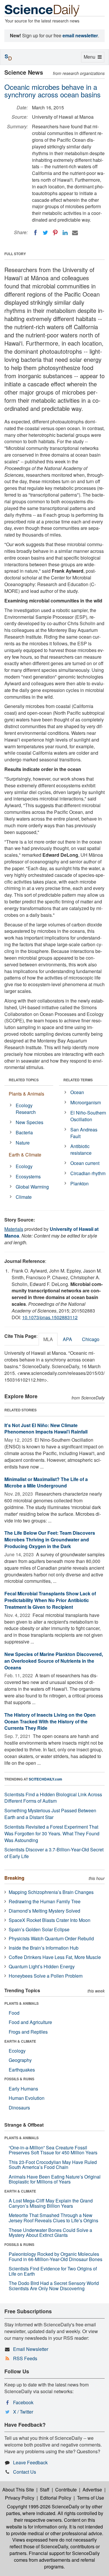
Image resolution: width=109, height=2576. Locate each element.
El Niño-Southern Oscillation (88, 1116)
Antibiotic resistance (81, 1149)
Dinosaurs (19, 2108)
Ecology (24, 1166)
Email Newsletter (31, 2349)
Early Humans (23, 2089)
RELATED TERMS (78, 1080)
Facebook (23, 2402)
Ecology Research (26, 1109)
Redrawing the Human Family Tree (45, 1901)
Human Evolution (27, 2098)
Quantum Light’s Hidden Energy (42, 1966)
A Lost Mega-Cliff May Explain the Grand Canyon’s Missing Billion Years (51, 2203)
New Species (30, 1122)
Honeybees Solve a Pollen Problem (46, 1976)
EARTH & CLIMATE (20, 2041)
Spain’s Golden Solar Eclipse (39, 1929)
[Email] (75, 233)
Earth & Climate (25, 1155)
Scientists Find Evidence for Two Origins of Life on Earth (53, 2271)
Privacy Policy (20, 2498)
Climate (24, 1197)
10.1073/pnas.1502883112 (50, 1317)
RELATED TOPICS (24, 1080)
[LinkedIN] (65, 233)
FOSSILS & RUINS (19, 2079)
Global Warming (32, 1187)
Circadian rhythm (88, 1173)
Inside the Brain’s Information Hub (44, 1948)
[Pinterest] (55, 233)
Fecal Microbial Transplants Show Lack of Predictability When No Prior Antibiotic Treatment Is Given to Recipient (50, 1600)
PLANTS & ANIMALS (22, 2003)
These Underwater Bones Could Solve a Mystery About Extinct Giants (50, 2233)
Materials (14, 1229)
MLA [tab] (48, 1339)
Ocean (77, 1092)
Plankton (79, 1183)
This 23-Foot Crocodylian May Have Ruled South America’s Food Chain (53, 2165)
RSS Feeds (25, 2358)
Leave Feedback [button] (30, 2462)
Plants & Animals (26, 1094)
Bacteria (24, 1132)
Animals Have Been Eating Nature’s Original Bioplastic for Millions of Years (55, 2179)
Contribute (66, 2490)
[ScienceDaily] (42, 10)
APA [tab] (67, 1339)
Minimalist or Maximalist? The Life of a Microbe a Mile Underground (46, 1482)
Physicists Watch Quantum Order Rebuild (51, 1938)
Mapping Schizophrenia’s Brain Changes (51, 1892)
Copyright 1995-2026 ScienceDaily (43, 2506)
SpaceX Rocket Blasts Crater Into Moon (50, 1920)
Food (14, 2013)
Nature (23, 1143)
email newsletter (80, 35)
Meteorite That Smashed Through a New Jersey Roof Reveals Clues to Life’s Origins (53, 2218)
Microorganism (86, 1102)
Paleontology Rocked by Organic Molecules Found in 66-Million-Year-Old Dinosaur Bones (56, 2257)
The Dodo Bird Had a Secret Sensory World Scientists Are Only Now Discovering (54, 2286)
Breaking (14, 1878)
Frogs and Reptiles (28, 2032)
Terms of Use (91, 2498)
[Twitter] (45, 233)
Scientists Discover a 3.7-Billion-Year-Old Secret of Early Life (54, 1853)
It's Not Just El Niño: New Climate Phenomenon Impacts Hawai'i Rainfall (46, 1429)
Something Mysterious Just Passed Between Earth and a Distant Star (50, 1814)
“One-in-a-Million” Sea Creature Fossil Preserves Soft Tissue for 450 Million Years (53, 2150)
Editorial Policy (56, 2498)
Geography (20, 2060)
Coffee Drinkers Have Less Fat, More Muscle (55, 1957)
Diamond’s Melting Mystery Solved (44, 1911)
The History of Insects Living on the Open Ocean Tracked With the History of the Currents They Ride (50, 1721)
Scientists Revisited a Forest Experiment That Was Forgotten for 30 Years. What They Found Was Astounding (52, 1833)
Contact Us (25, 2472)
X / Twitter (23, 2412)
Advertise (92, 2490)
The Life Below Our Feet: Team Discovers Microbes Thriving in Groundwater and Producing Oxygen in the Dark (50, 1540)
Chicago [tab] (91, 1339)
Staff (45, 2490)
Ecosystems (28, 1176)
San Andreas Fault (84, 1133)
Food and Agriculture (30, 2022)
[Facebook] (35, 233)
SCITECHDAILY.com (45, 1779)
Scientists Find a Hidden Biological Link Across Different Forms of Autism (53, 1798)
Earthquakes (22, 2070)
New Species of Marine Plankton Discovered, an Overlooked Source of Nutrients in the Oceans (54, 1661)
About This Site (18, 2490)
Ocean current (85, 1163)
